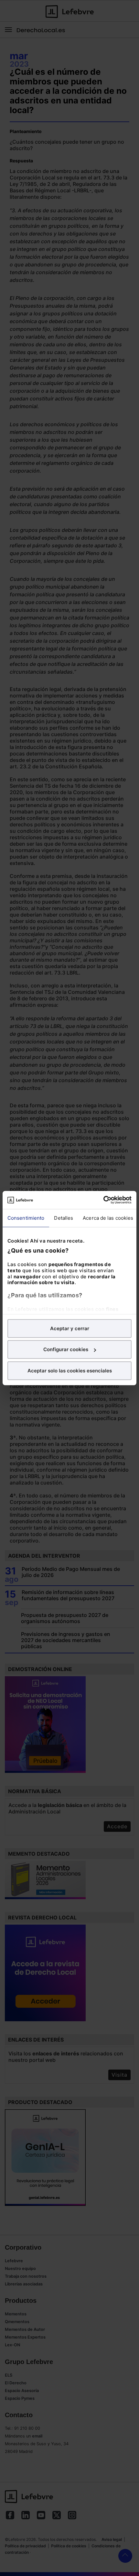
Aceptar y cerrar (70, 1328)
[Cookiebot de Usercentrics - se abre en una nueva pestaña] (103, 1200)
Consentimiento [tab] (26, 1218)
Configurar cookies (66, 1349)
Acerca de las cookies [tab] (108, 1218)
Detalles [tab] (64, 1218)
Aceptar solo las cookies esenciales (70, 1370)
